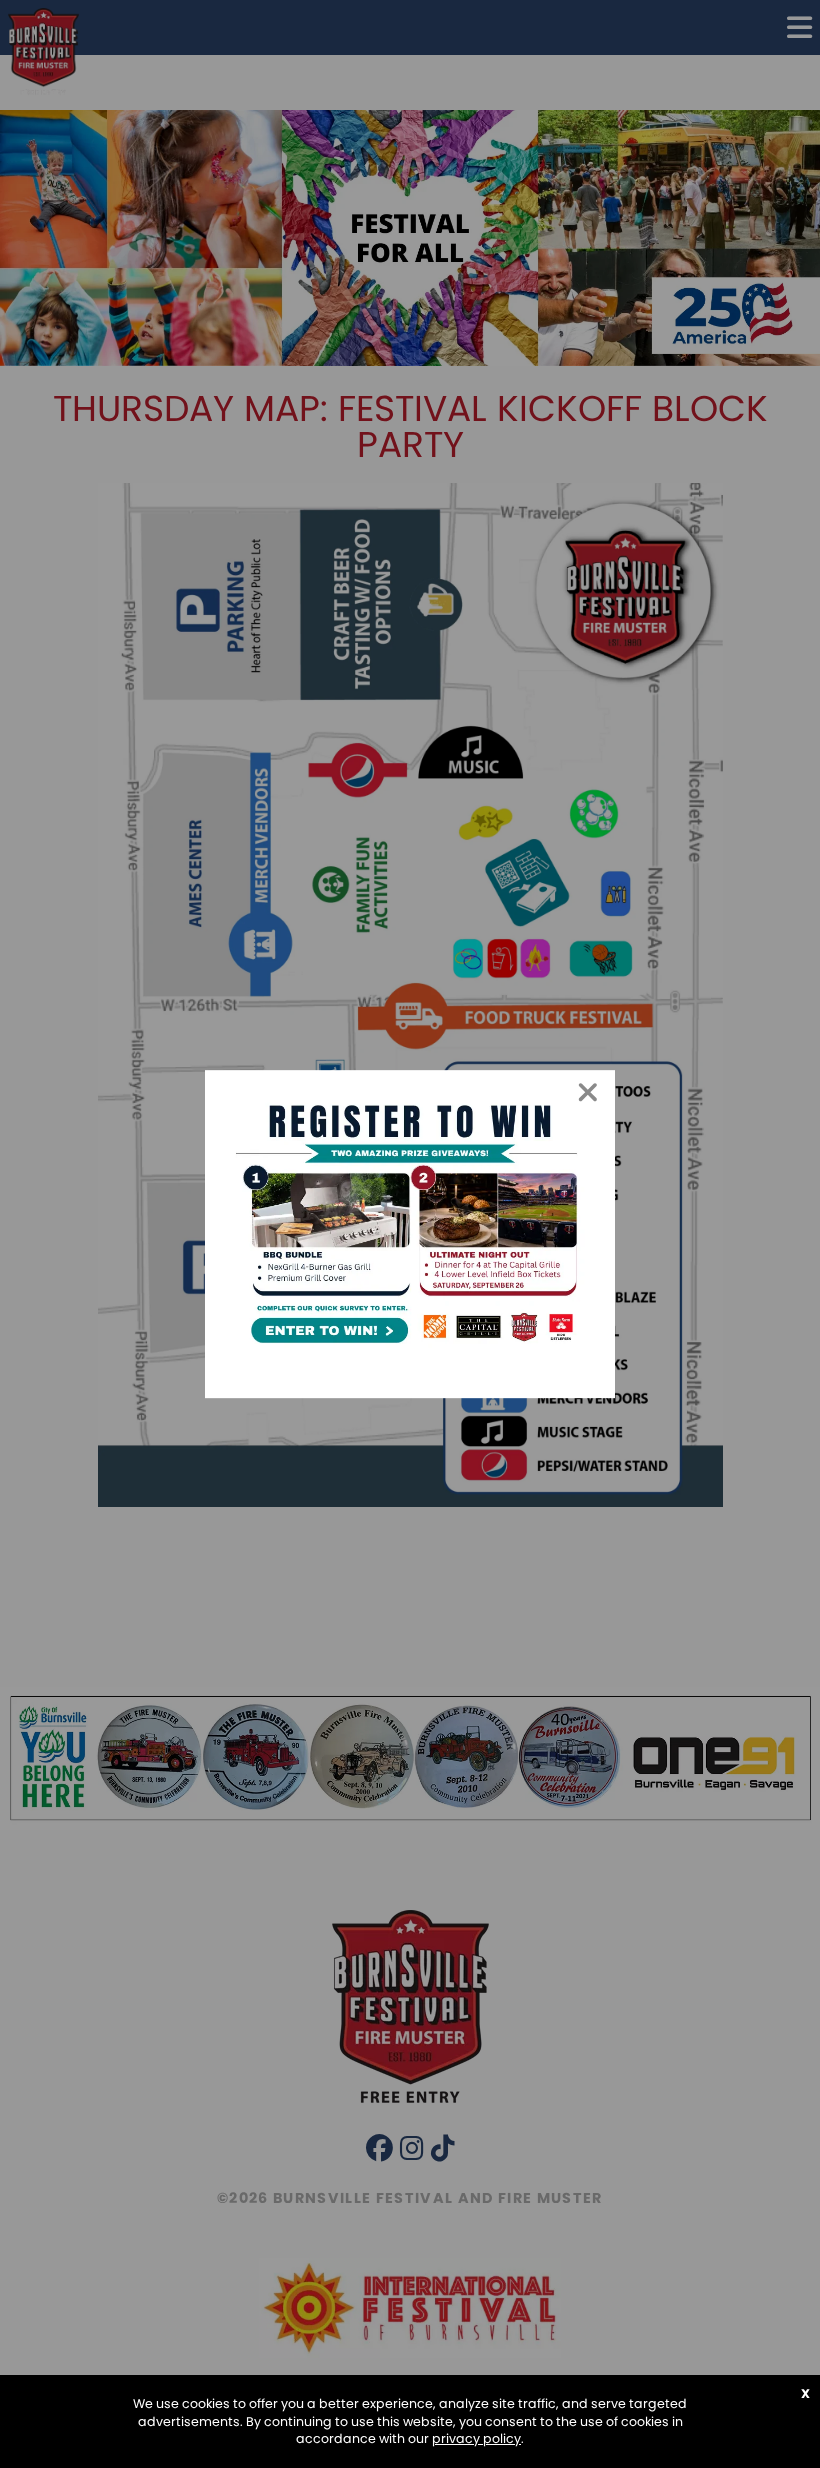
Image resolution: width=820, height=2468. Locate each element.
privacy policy (476, 2438)
